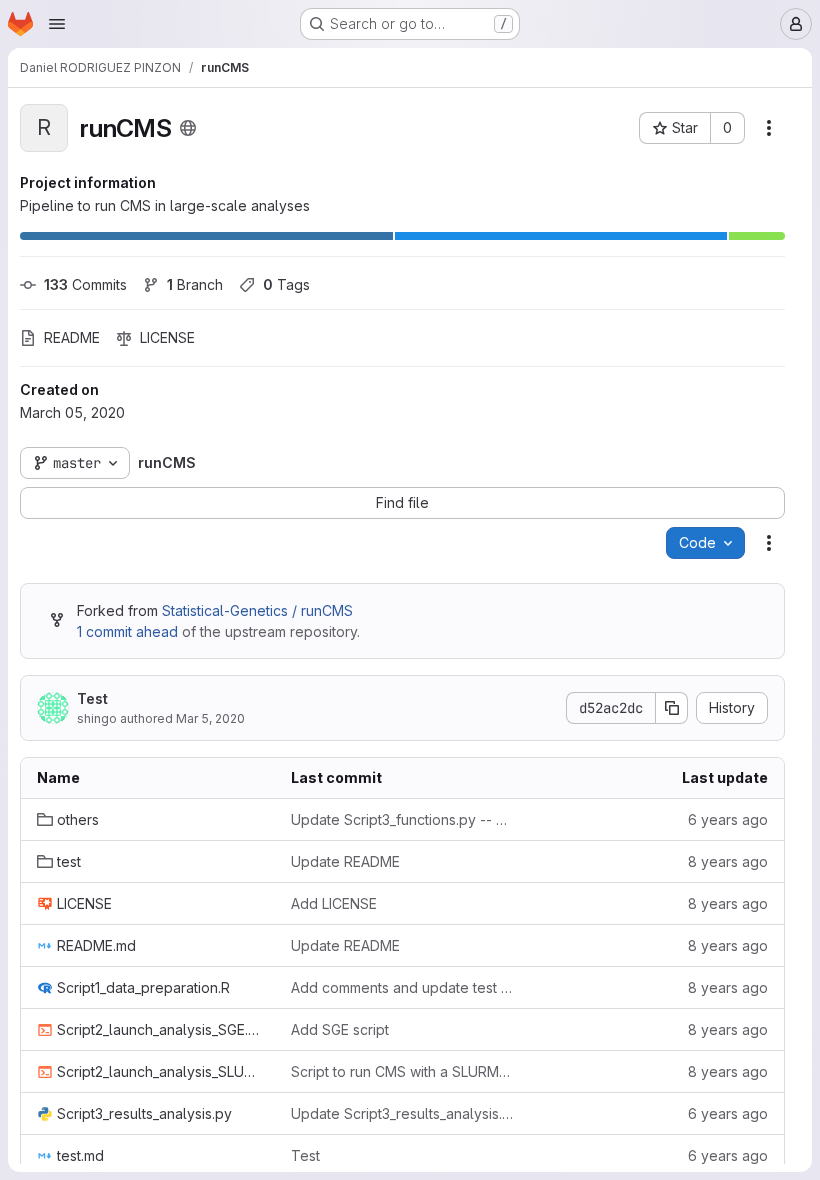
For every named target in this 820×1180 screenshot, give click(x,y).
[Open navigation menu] (57, 24)
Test (92, 698)
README (72, 337)
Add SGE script (340, 1029)
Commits (85, 284)
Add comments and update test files (402, 987)
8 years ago (728, 861)
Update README (345, 861)
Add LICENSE (334, 903)
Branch (195, 284)
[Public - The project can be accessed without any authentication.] (188, 128)
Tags (286, 284)
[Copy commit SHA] (672, 708)
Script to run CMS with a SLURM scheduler (402, 1071)
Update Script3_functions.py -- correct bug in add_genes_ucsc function (402, 819)
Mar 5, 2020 (210, 718)
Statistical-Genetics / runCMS (257, 610)
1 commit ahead (127, 631)
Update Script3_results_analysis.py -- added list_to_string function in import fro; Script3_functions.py (402, 1113)
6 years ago (728, 819)
